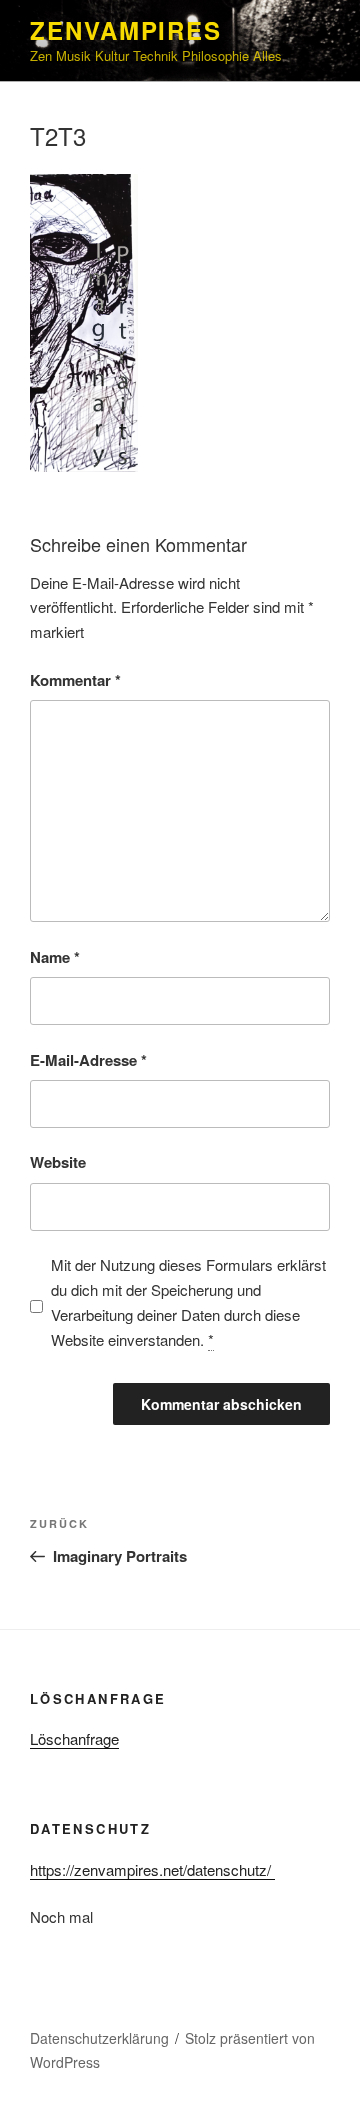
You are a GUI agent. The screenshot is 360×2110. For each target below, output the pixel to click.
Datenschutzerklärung (99, 2038)
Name (55, 957)
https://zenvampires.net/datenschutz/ (152, 1869)
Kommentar (75, 680)
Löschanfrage (74, 1738)
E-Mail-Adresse (88, 1060)
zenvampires (126, 30)
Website (58, 1162)
